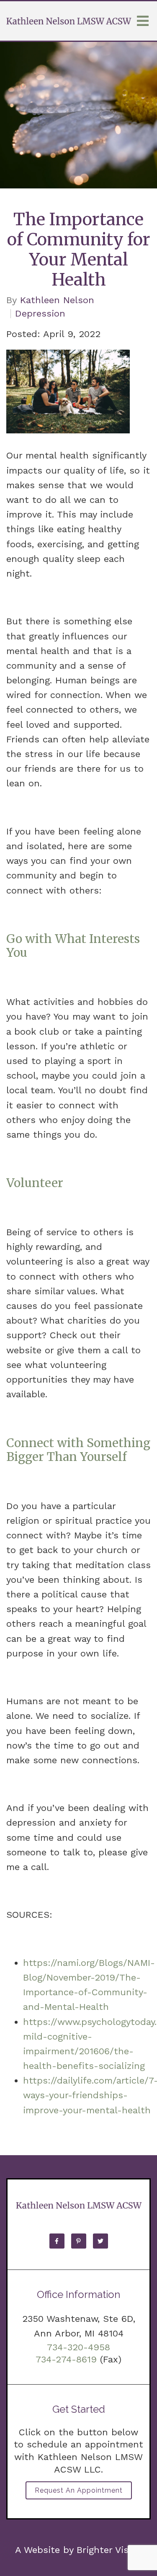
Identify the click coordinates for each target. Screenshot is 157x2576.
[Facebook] (57, 2241)
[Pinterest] (79, 2241)
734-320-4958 (78, 2347)
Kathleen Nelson (57, 300)
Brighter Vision (109, 2550)
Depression (40, 314)
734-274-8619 (66, 2359)
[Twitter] (100, 2241)
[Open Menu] (143, 21)
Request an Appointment (79, 2490)
